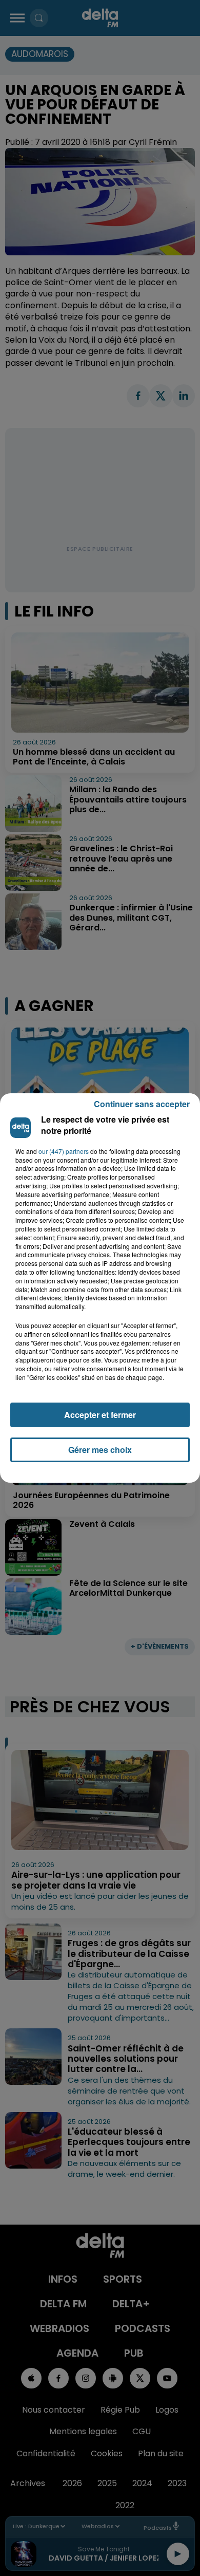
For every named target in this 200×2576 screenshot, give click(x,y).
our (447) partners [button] (64, 1151)
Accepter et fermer (100, 1415)
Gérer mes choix (100, 1450)
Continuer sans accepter (142, 1104)
